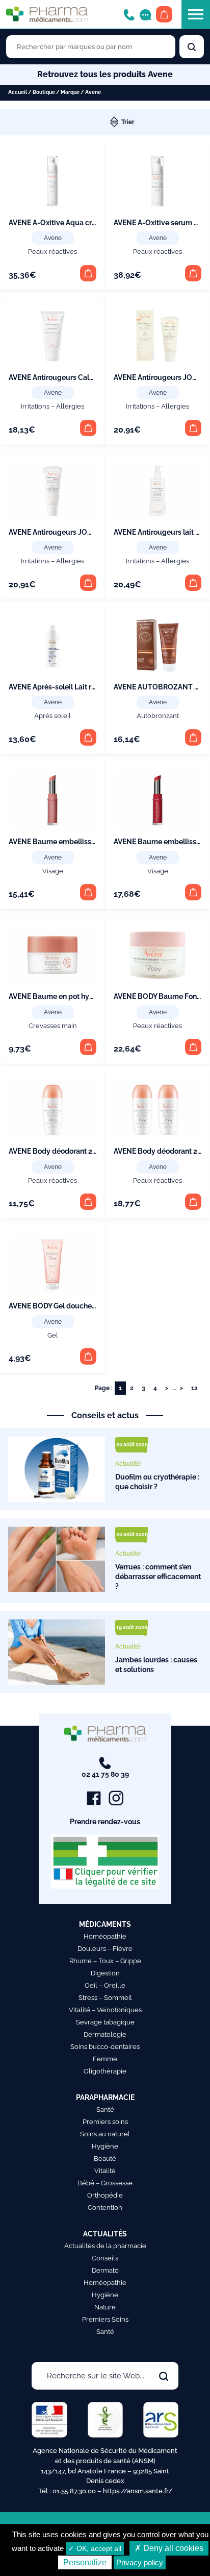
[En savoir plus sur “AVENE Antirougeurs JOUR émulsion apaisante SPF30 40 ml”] (88, 583)
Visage (53, 871)
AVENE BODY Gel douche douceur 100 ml (77, 1306)
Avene (53, 238)
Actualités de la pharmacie (105, 2246)
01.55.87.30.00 (74, 2491)
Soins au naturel (105, 2134)
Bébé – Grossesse (105, 2183)
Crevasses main (53, 1026)
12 (194, 1388)
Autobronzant (158, 716)
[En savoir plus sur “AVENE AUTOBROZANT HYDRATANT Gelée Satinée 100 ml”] (193, 737)
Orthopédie (105, 2195)
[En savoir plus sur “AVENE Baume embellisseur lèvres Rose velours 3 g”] (193, 892)
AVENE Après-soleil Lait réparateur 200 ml (79, 687)
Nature (105, 2307)
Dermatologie (105, 2034)
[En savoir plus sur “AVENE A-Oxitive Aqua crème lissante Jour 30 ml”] (88, 273)
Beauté (105, 2158)
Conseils (105, 2258)
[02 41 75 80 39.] (129, 14)
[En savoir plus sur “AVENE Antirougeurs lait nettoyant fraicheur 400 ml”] (193, 583)
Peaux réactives (52, 252)
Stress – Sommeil (105, 1998)
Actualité (128, 1464)
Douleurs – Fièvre (105, 1949)
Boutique (44, 92)
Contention (105, 2208)
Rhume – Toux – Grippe (105, 1961)
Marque (70, 92)
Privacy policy (140, 2562)
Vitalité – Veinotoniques (105, 2010)
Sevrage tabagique (105, 2022)
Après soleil (52, 716)
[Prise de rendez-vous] (145, 14)
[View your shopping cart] (164, 14)
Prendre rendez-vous (105, 1822)
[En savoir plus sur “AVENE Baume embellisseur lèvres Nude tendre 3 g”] (88, 892)
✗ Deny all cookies (169, 2548)
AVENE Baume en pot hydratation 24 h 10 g (80, 996)
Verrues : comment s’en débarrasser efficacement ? (158, 1576)
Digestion (105, 1973)
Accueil (18, 92)
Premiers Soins (105, 2319)
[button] (88, 737)
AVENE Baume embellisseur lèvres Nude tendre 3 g (94, 842)
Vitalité (105, 2171)
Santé (105, 2109)
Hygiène (105, 2146)
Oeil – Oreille (105, 1985)
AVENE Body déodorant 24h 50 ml (65, 1151)
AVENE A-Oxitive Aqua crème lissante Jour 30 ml (90, 223)
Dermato (105, 2270)
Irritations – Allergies (52, 406)
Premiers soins (105, 2122)
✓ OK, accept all (95, 2548)
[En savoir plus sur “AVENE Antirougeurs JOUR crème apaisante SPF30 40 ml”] (193, 428)
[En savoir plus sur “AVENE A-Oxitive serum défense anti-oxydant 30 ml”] (193, 273)
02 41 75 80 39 (105, 1774)
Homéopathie (105, 1936)
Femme (105, 2059)
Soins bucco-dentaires (105, 2047)
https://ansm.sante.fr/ (138, 2491)
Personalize (85, 2562)
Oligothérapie (105, 2071)
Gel (53, 1335)
